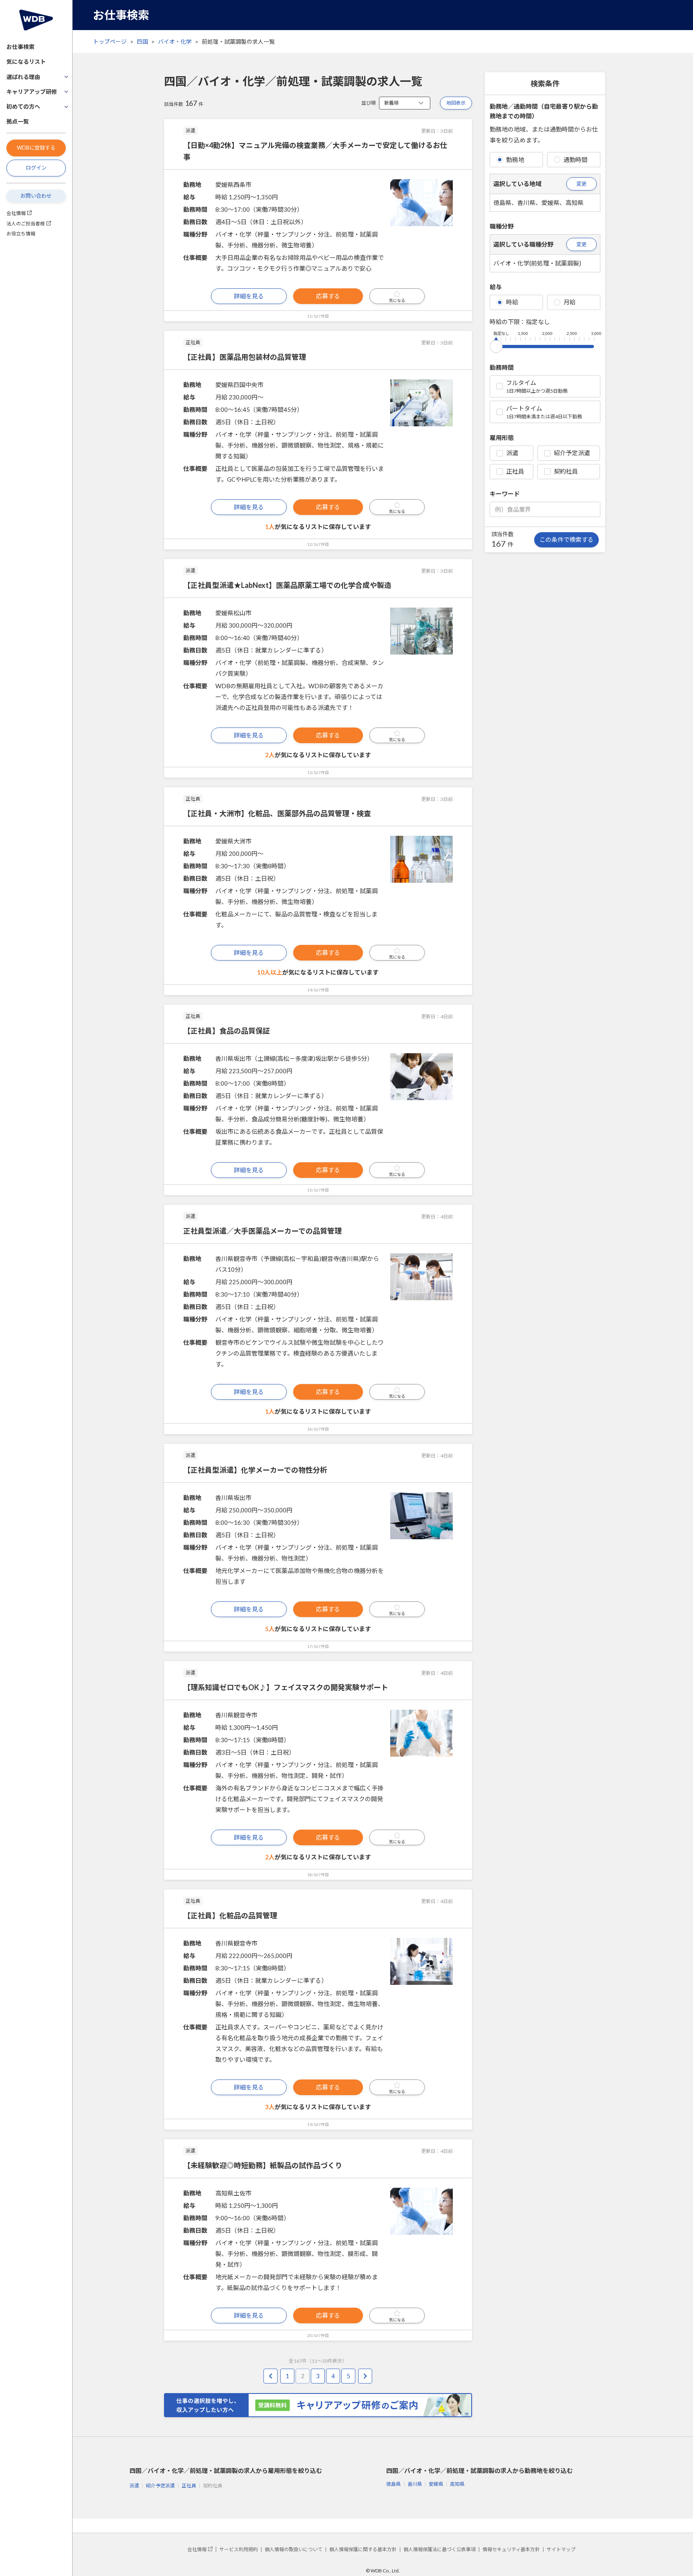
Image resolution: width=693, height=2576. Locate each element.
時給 (512, 302)
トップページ (110, 42)
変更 (582, 184)
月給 (569, 302)
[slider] (496, 345)
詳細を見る (249, 296)
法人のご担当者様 (26, 224)
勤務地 (515, 160)
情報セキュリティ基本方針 (511, 2549)
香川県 (415, 2484)
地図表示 (456, 103)
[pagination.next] (365, 2376)
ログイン (36, 168)
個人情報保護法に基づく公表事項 (440, 2549)
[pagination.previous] (271, 2376)
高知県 (457, 2484)
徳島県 (393, 2484)
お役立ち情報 (21, 234)
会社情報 (16, 213)
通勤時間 (575, 160)
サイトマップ (561, 2549)
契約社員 (566, 471)
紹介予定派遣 (572, 453)
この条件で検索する (566, 539)
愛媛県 (436, 2484)
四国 (142, 42)
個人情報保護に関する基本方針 (363, 2549)
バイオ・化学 (175, 42)
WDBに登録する (36, 148)
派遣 (512, 453)
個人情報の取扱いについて (294, 2549)
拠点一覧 (18, 121)
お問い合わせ (36, 196)
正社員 (515, 471)
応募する (328, 296)
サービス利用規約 (239, 2549)
